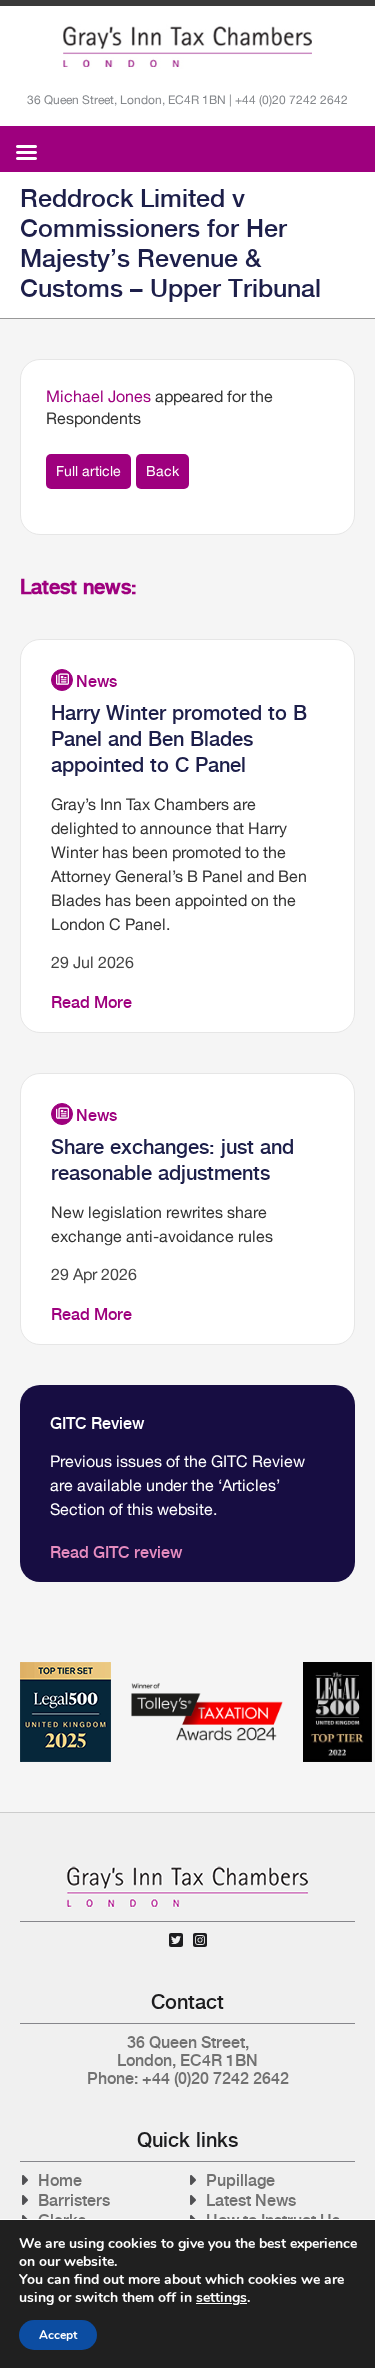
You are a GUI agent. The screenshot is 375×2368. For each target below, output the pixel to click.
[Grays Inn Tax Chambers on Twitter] (176, 1940)
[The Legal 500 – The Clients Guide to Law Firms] (337, 1669)
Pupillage (240, 2180)
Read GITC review (116, 1552)
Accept (58, 2335)
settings (221, 2298)
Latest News (251, 2200)
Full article (88, 471)
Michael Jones (98, 396)
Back (162, 471)
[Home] (187, 47)
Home (60, 2180)
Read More (91, 1002)
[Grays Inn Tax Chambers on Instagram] (200, 1940)
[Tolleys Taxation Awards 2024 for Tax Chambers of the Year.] (207, 1669)
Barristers (74, 2200)
